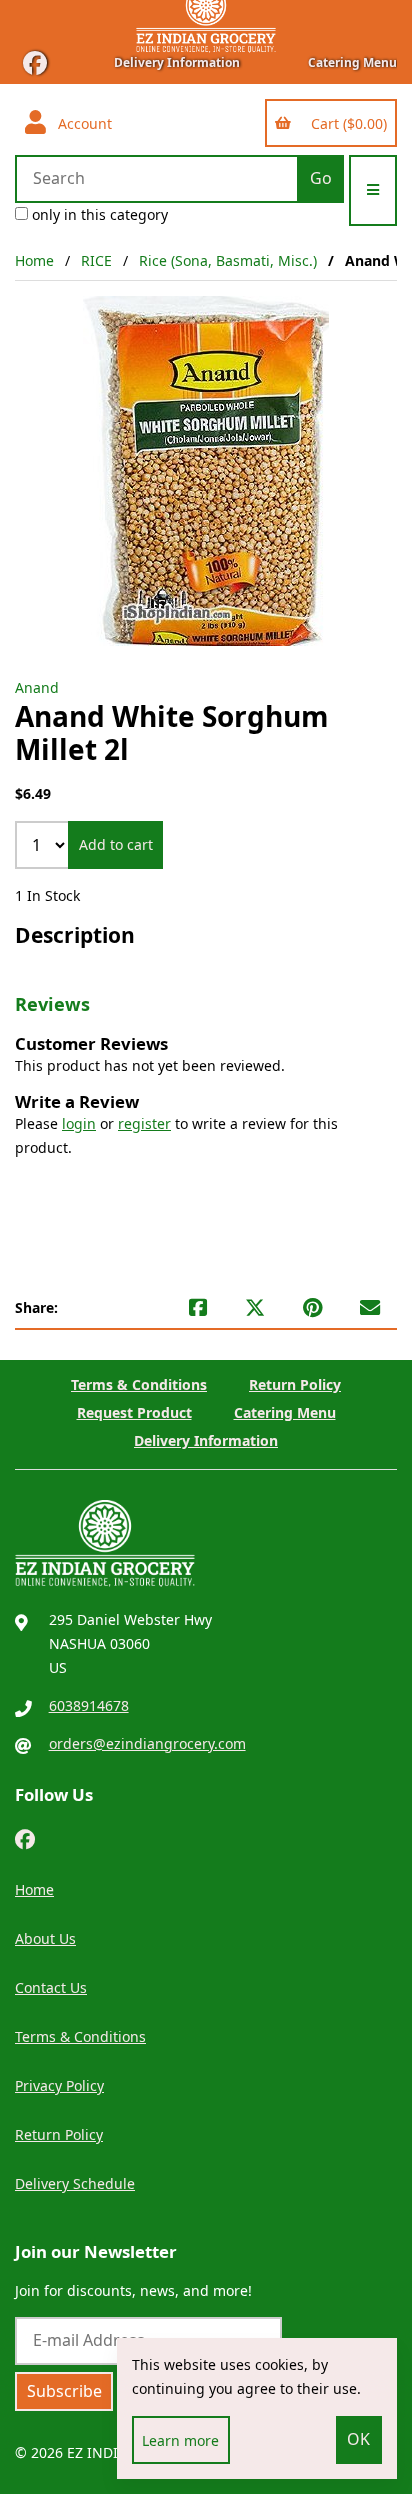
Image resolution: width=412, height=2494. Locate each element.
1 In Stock (47, 895)
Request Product (134, 1412)
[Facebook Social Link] (25, 1837)
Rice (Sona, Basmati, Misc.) (228, 260)
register (144, 1123)
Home (34, 260)
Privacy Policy (59, 2085)
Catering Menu (352, 62)
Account (81, 123)
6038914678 (89, 1705)
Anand (37, 687)
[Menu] (373, 191)
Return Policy (295, 1384)
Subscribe (64, 2391)
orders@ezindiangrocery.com (147, 1743)
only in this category (98, 214)
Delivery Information (177, 62)
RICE (96, 260)
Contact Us (51, 1987)
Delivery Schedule (75, 2183)
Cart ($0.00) (345, 123)
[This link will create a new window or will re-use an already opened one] (198, 1308)
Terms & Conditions (139, 1384)
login (79, 1123)
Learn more (180, 2440)
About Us (45, 1938)
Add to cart (116, 844)
